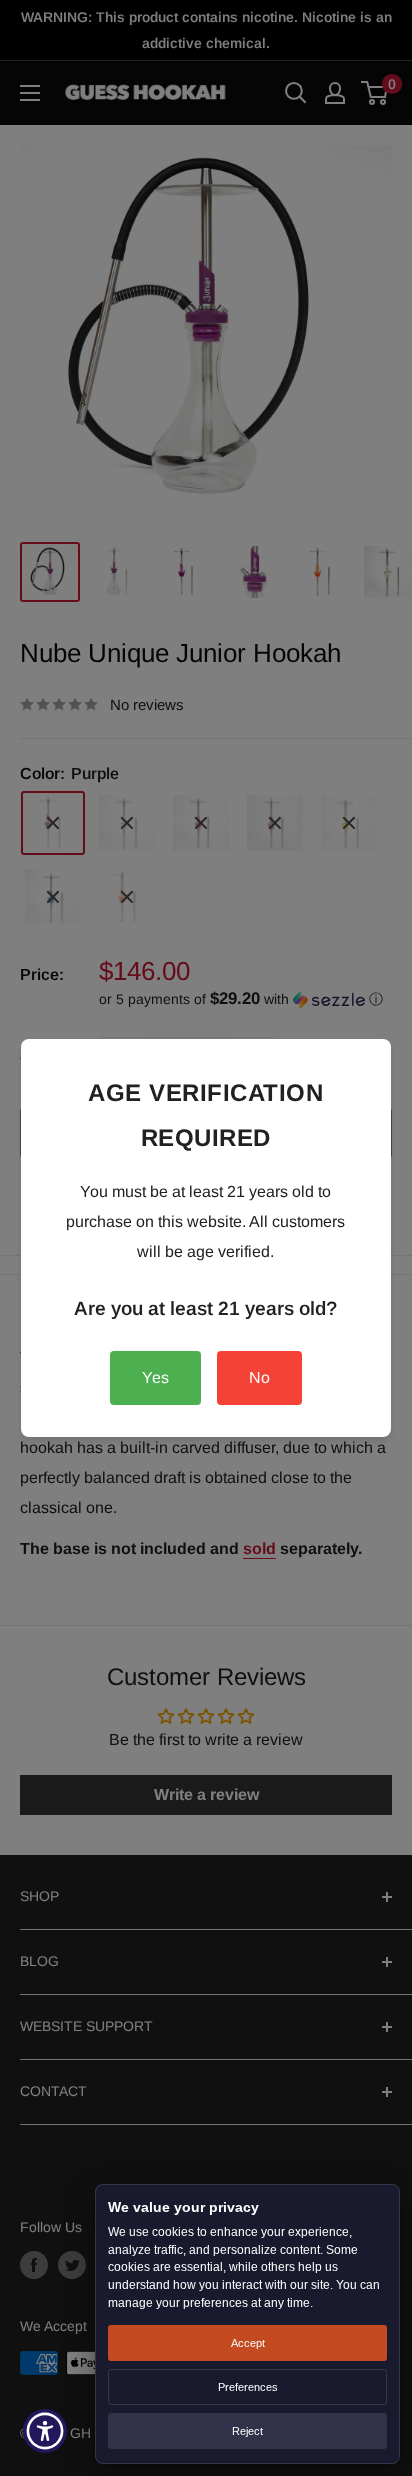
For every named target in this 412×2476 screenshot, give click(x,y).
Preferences (248, 2387)
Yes (155, 1377)
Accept (248, 2343)
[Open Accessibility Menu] (45, 2431)
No (259, 1377)
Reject (247, 2431)
